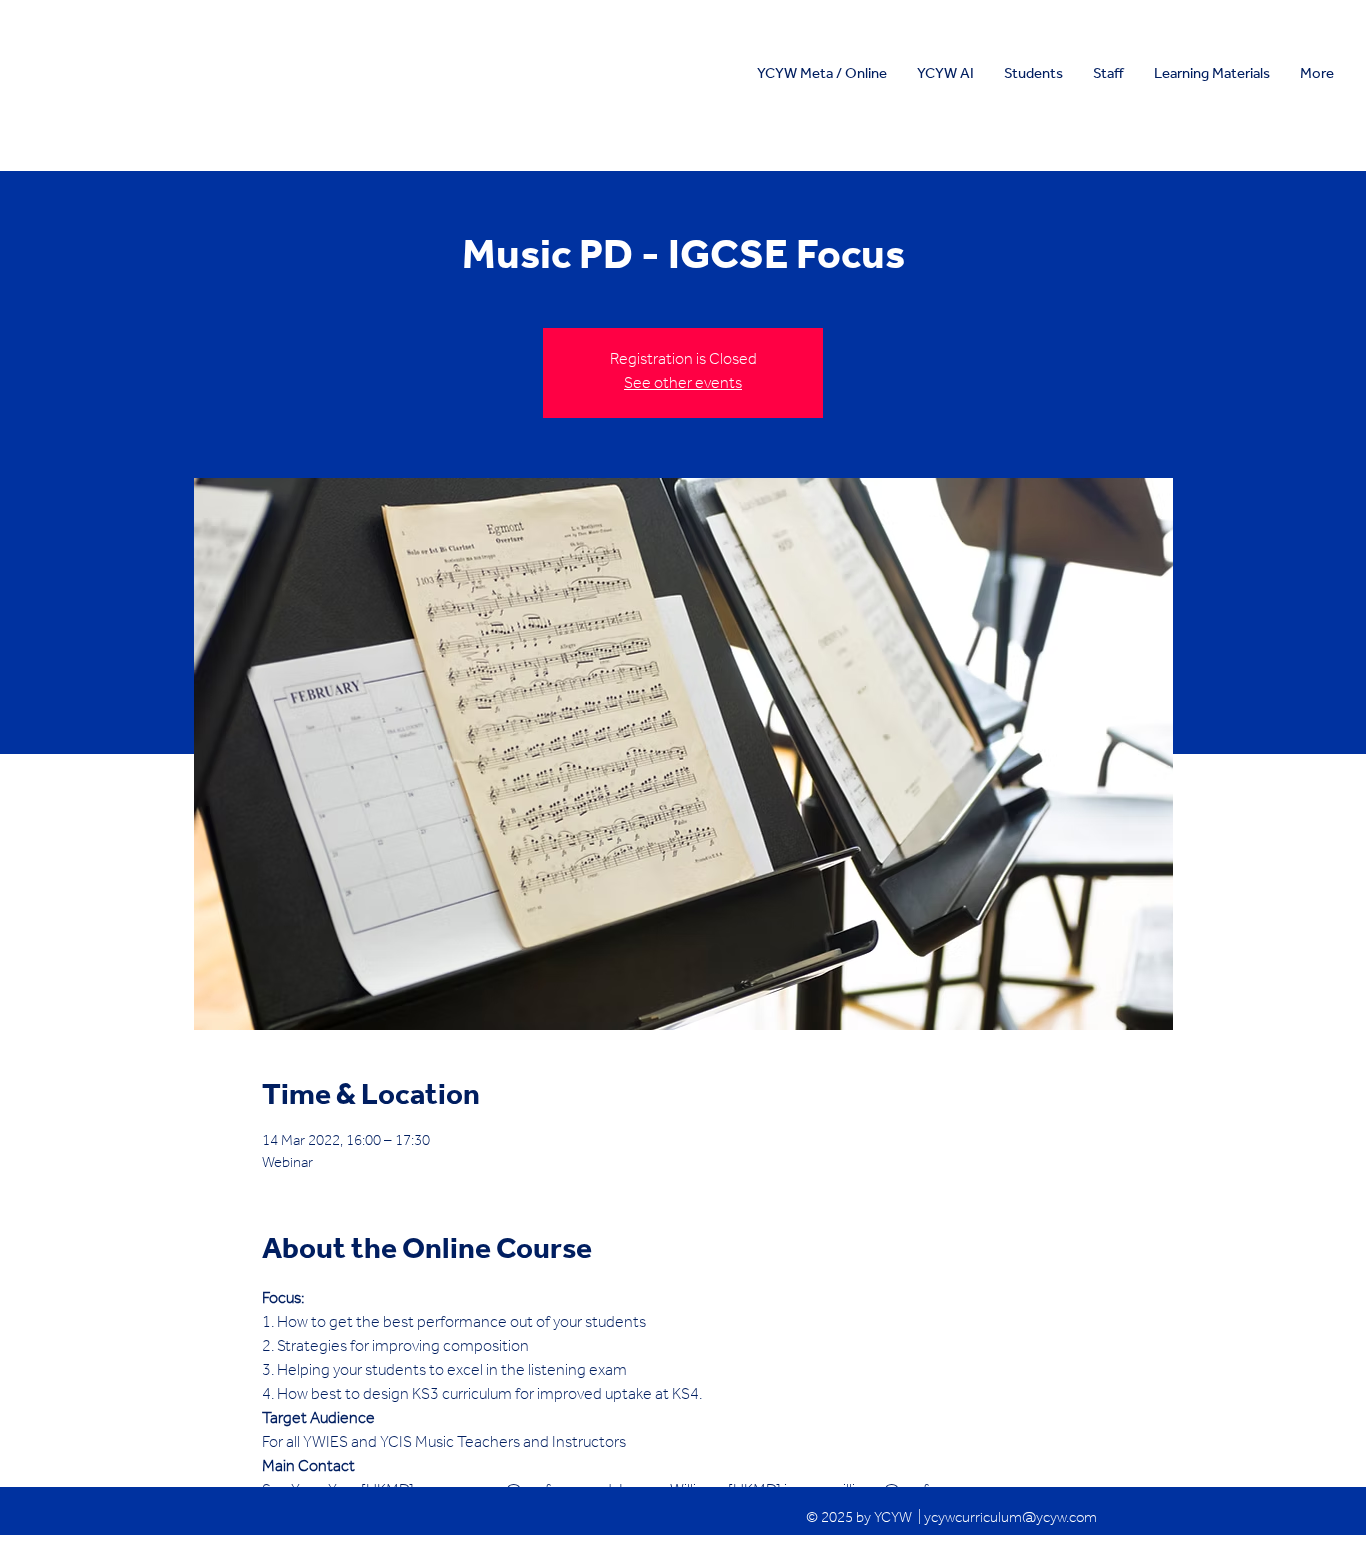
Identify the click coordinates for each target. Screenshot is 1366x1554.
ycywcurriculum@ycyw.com (1010, 1519)
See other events (683, 385)
